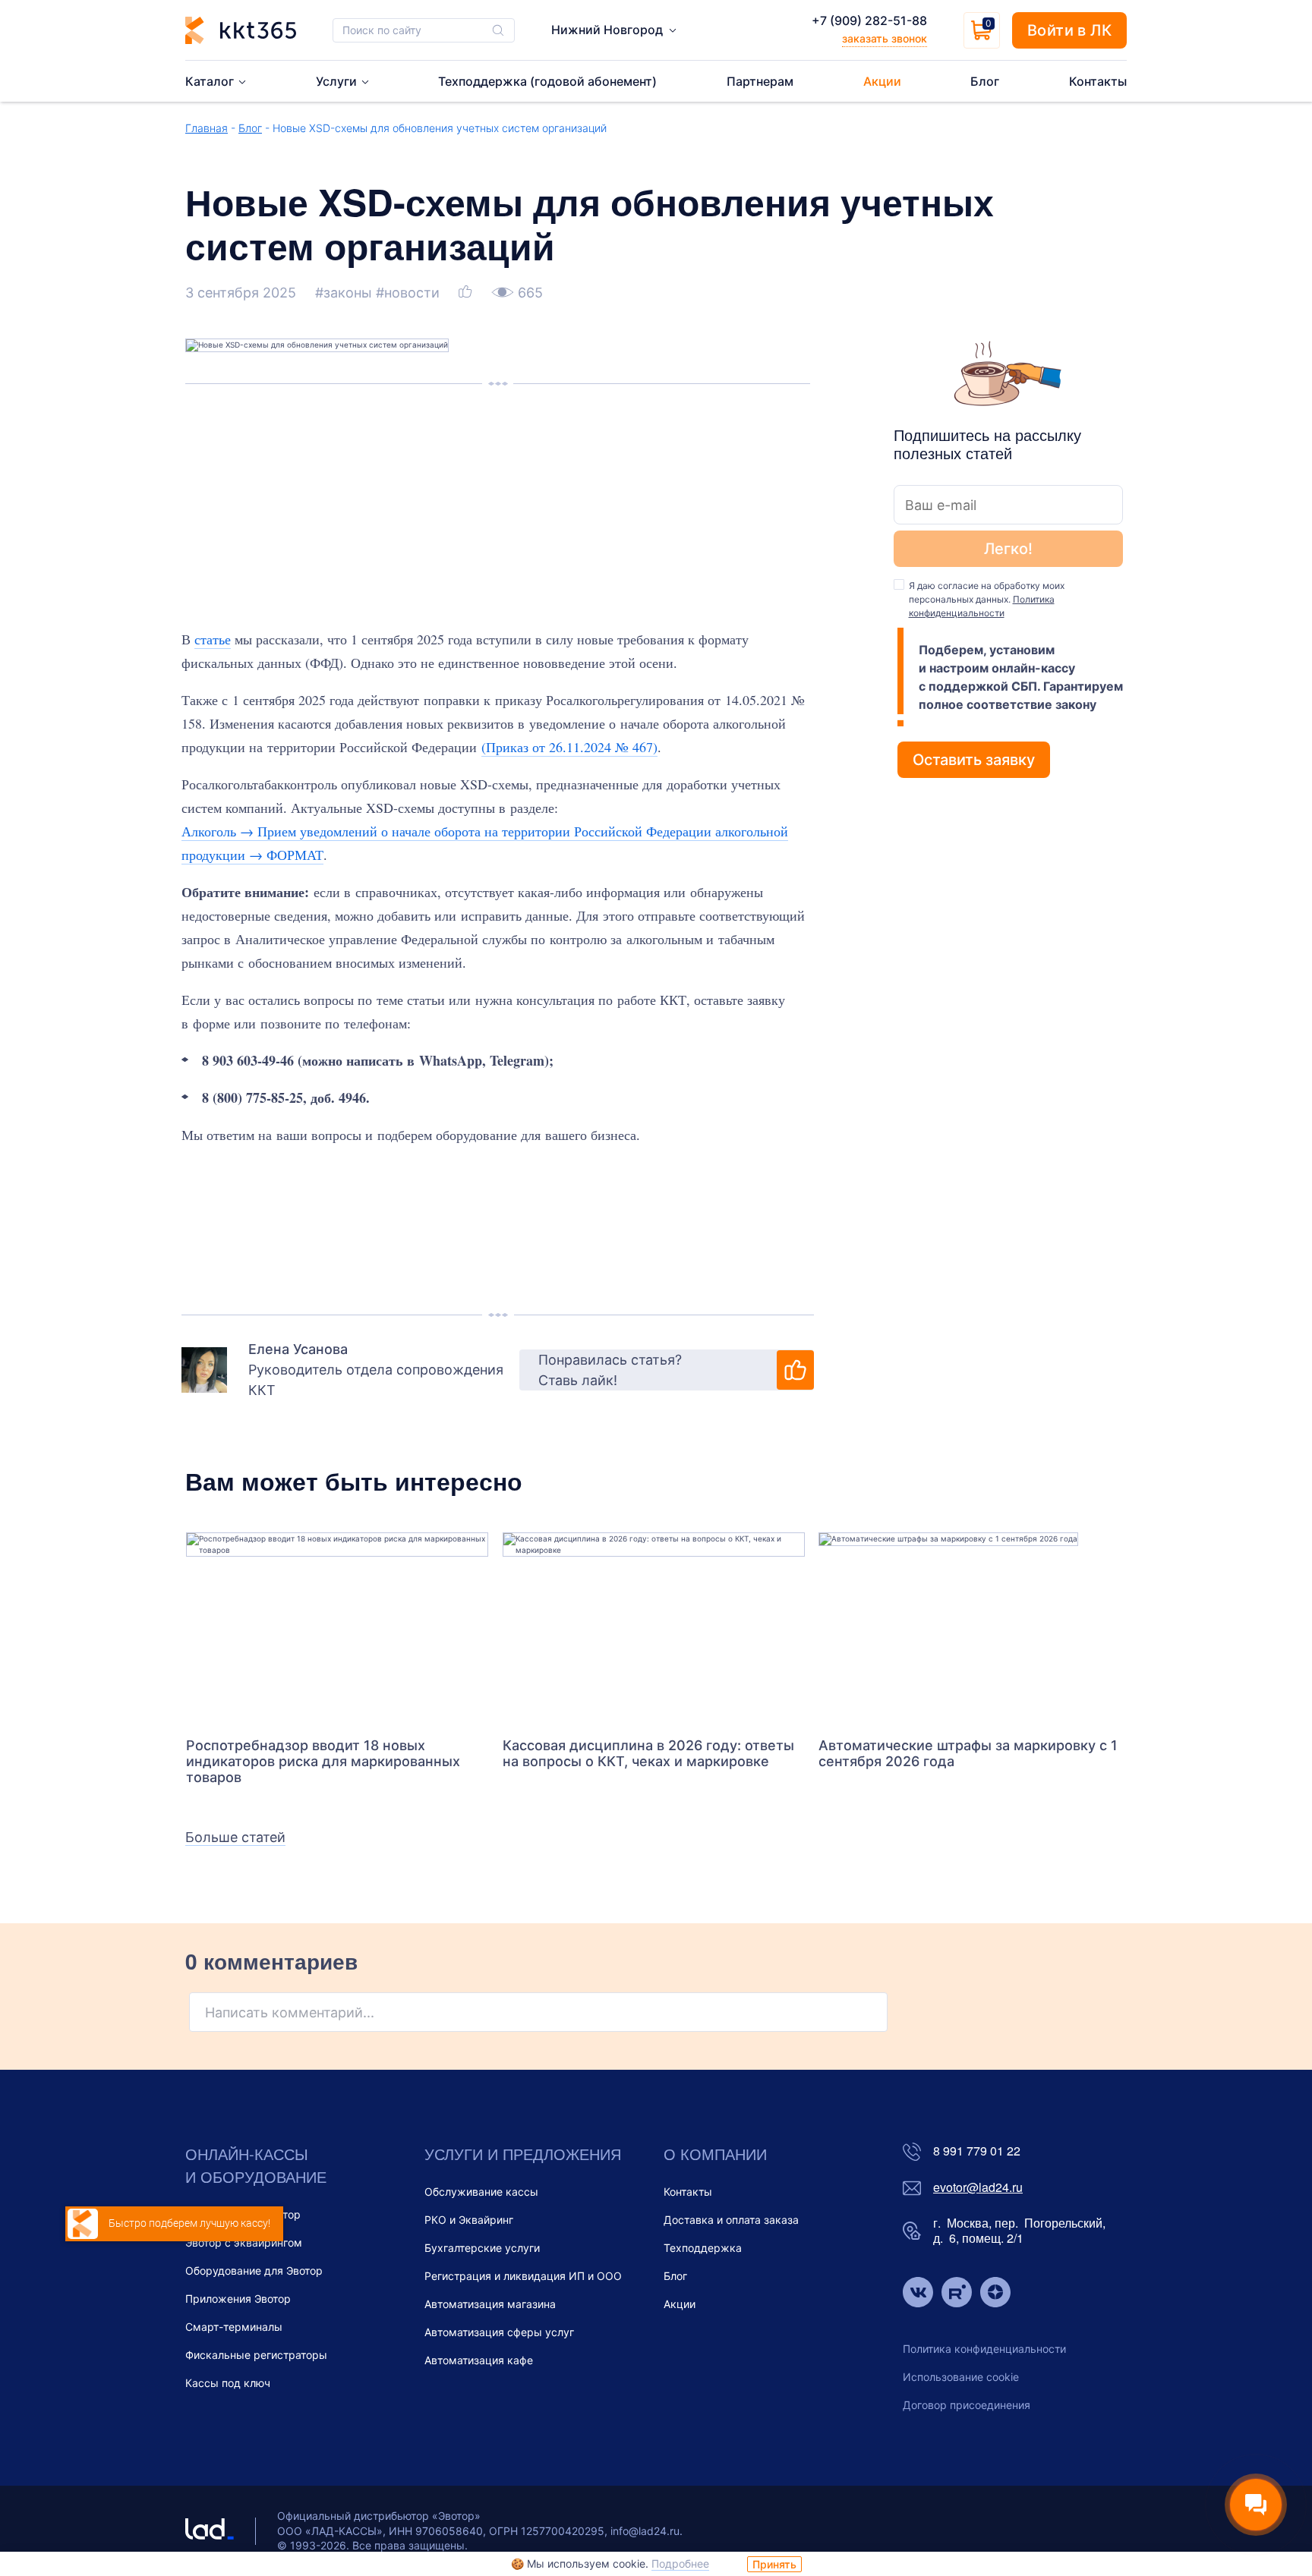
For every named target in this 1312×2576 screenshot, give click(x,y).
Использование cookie (961, 2377)
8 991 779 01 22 (977, 2151)
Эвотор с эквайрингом (244, 2242)
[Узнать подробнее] (337, 1627)
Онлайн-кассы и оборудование (256, 2165)
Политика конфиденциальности (984, 2349)
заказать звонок (885, 38)
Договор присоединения (967, 2405)
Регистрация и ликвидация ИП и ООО (523, 2276)
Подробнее (680, 2563)
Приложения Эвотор (238, 2299)
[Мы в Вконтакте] (918, 2294)
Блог (250, 128)
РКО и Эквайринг (469, 2220)
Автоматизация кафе (479, 2360)
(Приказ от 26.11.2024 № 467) (569, 747)
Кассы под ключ (228, 2383)
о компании (715, 2154)
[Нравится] (467, 293)
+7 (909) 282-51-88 (869, 20)
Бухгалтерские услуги (482, 2248)
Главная (207, 128)
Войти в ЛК (1069, 30)
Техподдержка (703, 2248)
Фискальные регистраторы (256, 2355)
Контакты (688, 2192)
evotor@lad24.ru (978, 2188)
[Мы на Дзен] (995, 2294)
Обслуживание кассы (481, 2192)
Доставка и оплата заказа (731, 2220)
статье (213, 639)
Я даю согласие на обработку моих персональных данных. (987, 599)
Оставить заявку (974, 760)
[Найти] (498, 30)
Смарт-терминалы (234, 2327)
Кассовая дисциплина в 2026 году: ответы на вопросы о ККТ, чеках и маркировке (648, 1753)
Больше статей (235, 1837)
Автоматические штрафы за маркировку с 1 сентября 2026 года (968, 1753)
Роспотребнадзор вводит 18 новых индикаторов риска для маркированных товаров (323, 1761)
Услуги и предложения (523, 2154)
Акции (680, 2304)
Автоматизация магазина (490, 2304)
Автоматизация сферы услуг (499, 2332)
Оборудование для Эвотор (254, 2271)
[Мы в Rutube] (957, 2294)
